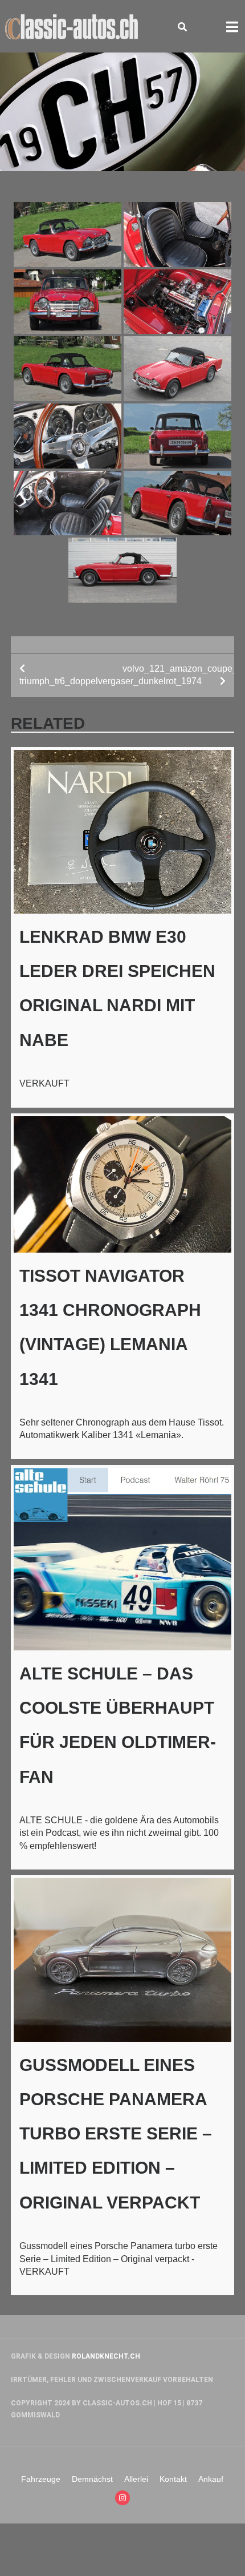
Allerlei (136, 2479)
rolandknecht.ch (106, 2356)
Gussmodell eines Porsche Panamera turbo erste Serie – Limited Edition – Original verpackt (116, 2134)
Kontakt (173, 2479)
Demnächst (92, 2479)
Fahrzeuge (41, 2479)
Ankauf (211, 2479)
